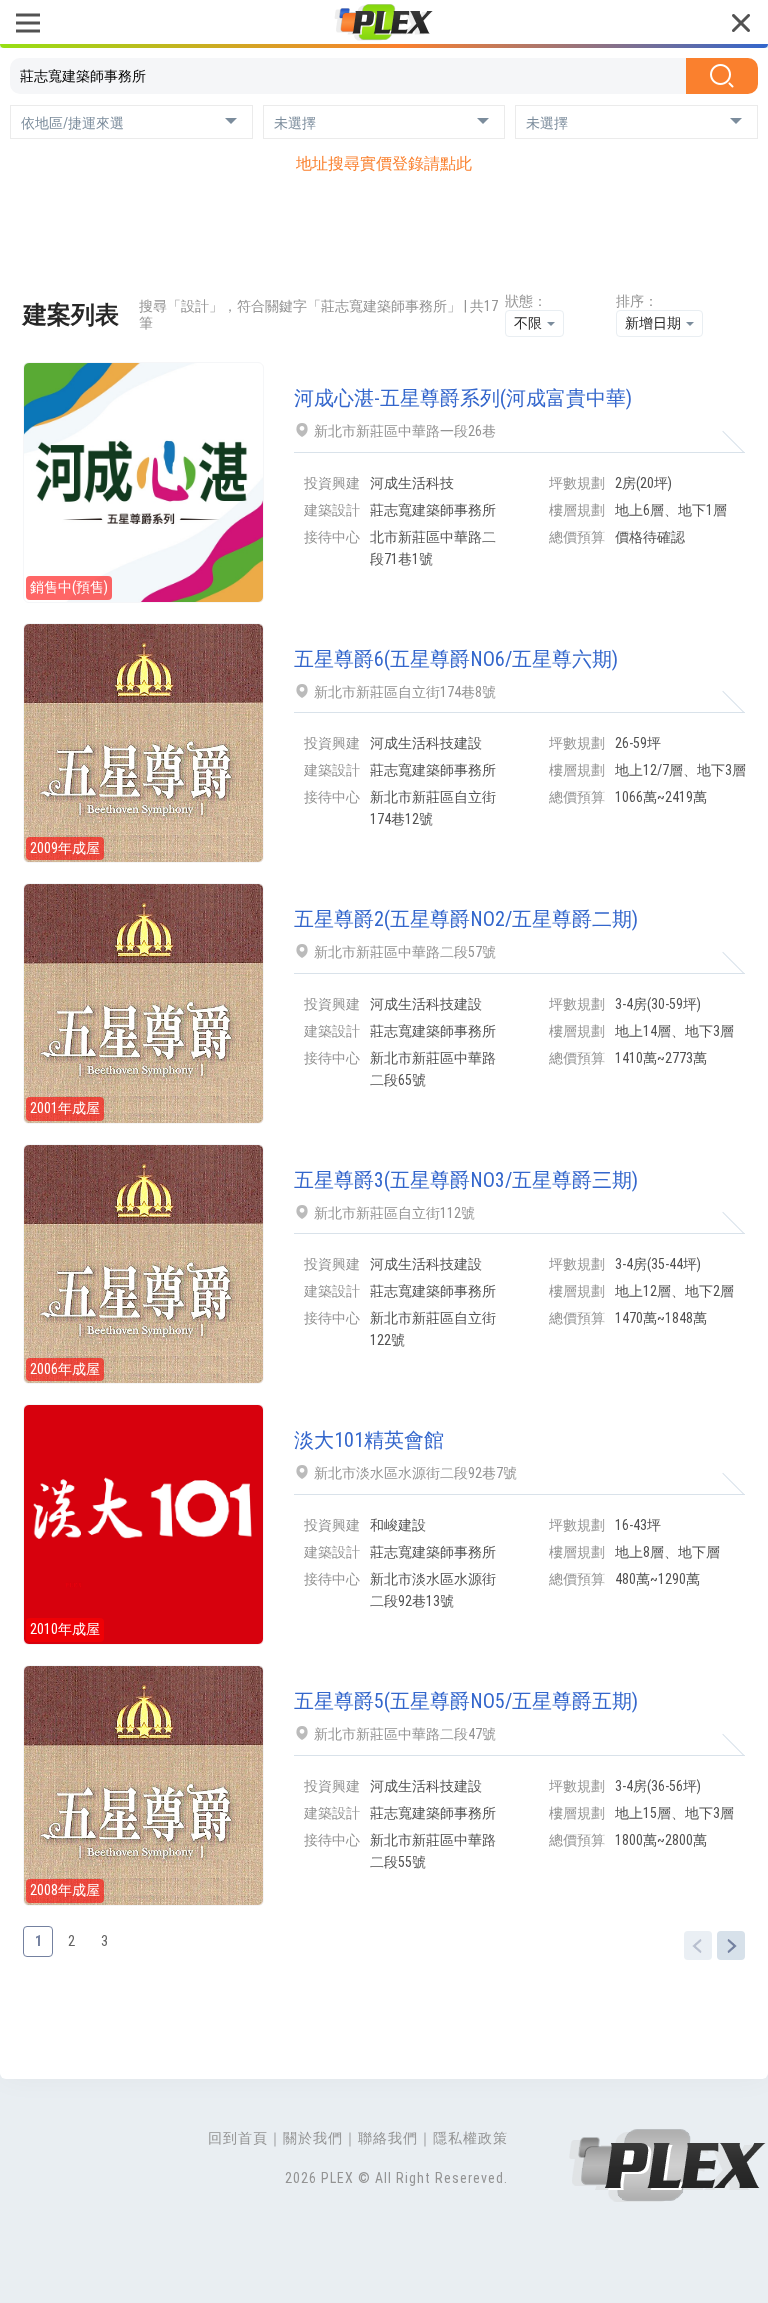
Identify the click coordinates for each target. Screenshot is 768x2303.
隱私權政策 (470, 2138)
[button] (131, 122)
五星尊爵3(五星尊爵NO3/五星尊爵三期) (466, 1180)
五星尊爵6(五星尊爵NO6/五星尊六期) (456, 659)
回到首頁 (238, 2138)
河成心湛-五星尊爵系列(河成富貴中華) (463, 398)
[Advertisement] (384, 239)
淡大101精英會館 (369, 1440)
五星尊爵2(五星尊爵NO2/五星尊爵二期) (466, 919)
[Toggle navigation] (27, 24)
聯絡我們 (388, 2138)
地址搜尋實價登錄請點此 (384, 163)
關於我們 (313, 2138)
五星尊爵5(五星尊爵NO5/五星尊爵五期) (466, 1701)
